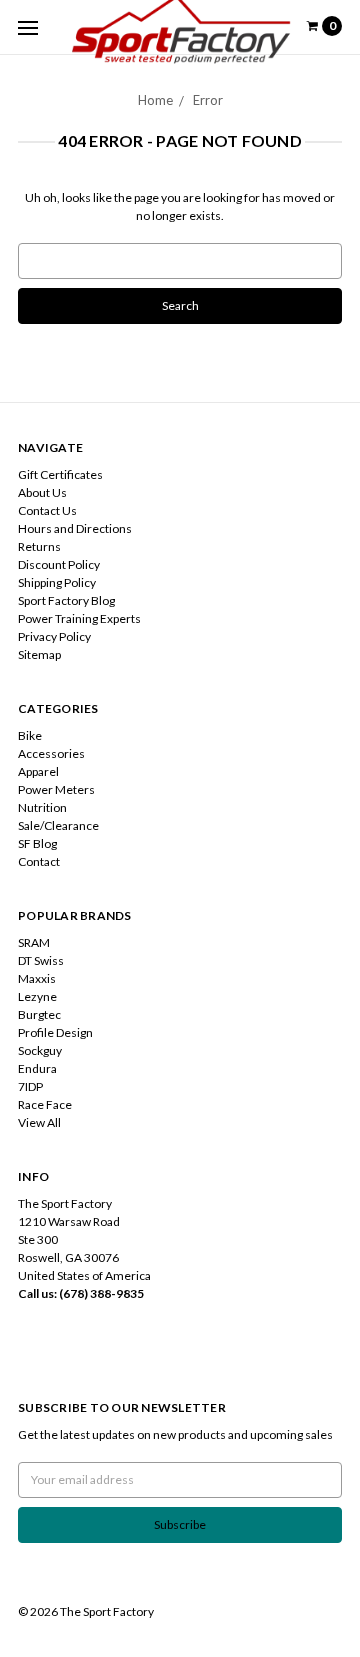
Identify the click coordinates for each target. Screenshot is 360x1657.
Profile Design (55, 1032)
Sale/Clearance (58, 825)
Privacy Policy (54, 636)
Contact (39, 861)
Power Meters (56, 789)
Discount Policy (59, 564)
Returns (39, 546)
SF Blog (37, 843)
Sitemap (39, 654)
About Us (42, 492)
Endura (37, 1068)
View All (39, 1122)
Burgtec (39, 1014)
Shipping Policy (57, 582)
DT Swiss (41, 960)
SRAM (34, 942)
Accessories (51, 753)
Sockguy (40, 1050)
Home (155, 100)
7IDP (30, 1086)
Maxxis (37, 978)
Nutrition (42, 807)
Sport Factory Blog (66, 600)
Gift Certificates (60, 474)
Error (208, 100)
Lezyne (37, 996)
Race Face (45, 1104)
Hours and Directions (75, 528)
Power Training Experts (79, 618)
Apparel (38, 771)
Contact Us (47, 510)
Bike (30, 735)
